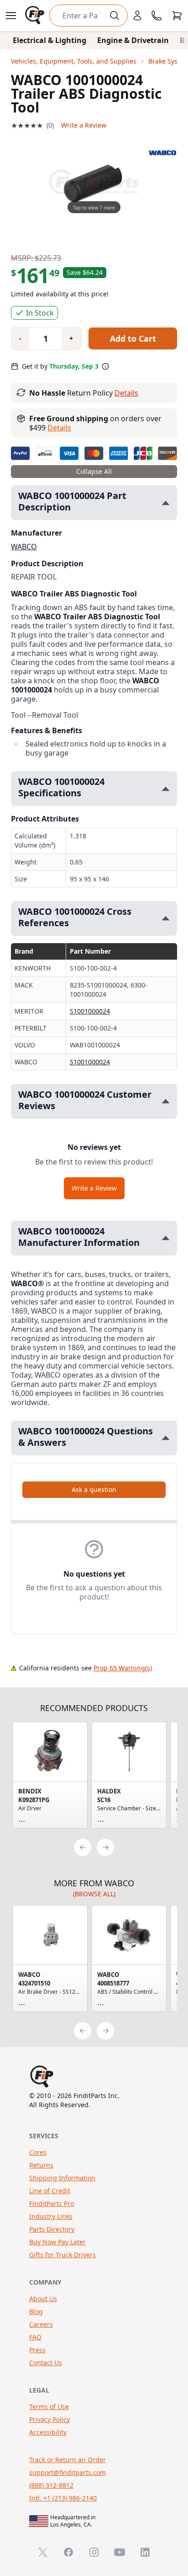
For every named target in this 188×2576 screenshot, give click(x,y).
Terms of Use (49, 2407)
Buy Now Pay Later (57, 2242)
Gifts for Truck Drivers (63, 2255)
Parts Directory (52, 2229)
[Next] (105, 1847)
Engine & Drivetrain (133, 40)
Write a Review (84, 125)
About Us (43, 2299)
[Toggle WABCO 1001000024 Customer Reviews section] (166, 1101)
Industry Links (51, 2216)
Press (37, 2350)
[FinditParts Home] (36, 16)
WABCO (24, 547)
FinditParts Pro (52, 2203)
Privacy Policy (50, 2419)
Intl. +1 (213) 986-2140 (63, 2498)
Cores (38, 2152)
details (59, 428)
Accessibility (48, 2432)
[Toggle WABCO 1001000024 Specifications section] (166, 789)
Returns (41, 2165)
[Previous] (83, 1847)
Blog (36, 2311)
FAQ (35, 2337)
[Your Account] (137, 16)
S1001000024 (90, 1011)
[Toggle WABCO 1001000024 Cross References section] (166, 918)
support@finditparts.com (68, 2472)
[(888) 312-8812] (157, 16)
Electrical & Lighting (50, 40)
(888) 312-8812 (51, 2485)
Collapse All (94, 471)
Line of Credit (50, 2191)
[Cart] (177, 16)
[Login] (137, 16)
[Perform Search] (115, 16)
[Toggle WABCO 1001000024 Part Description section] (166, 503)
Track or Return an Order (68, 2460)
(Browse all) (94, 1894)
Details (126, 393)
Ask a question (94, 1489)
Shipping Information (62, 2178)
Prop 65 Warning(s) (123, 1668)
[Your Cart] (177, 16)
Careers (41, 2324)
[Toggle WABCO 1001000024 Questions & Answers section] (166, 1438)
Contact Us (46, 2363)
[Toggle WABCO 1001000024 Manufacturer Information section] (166, 1238)
